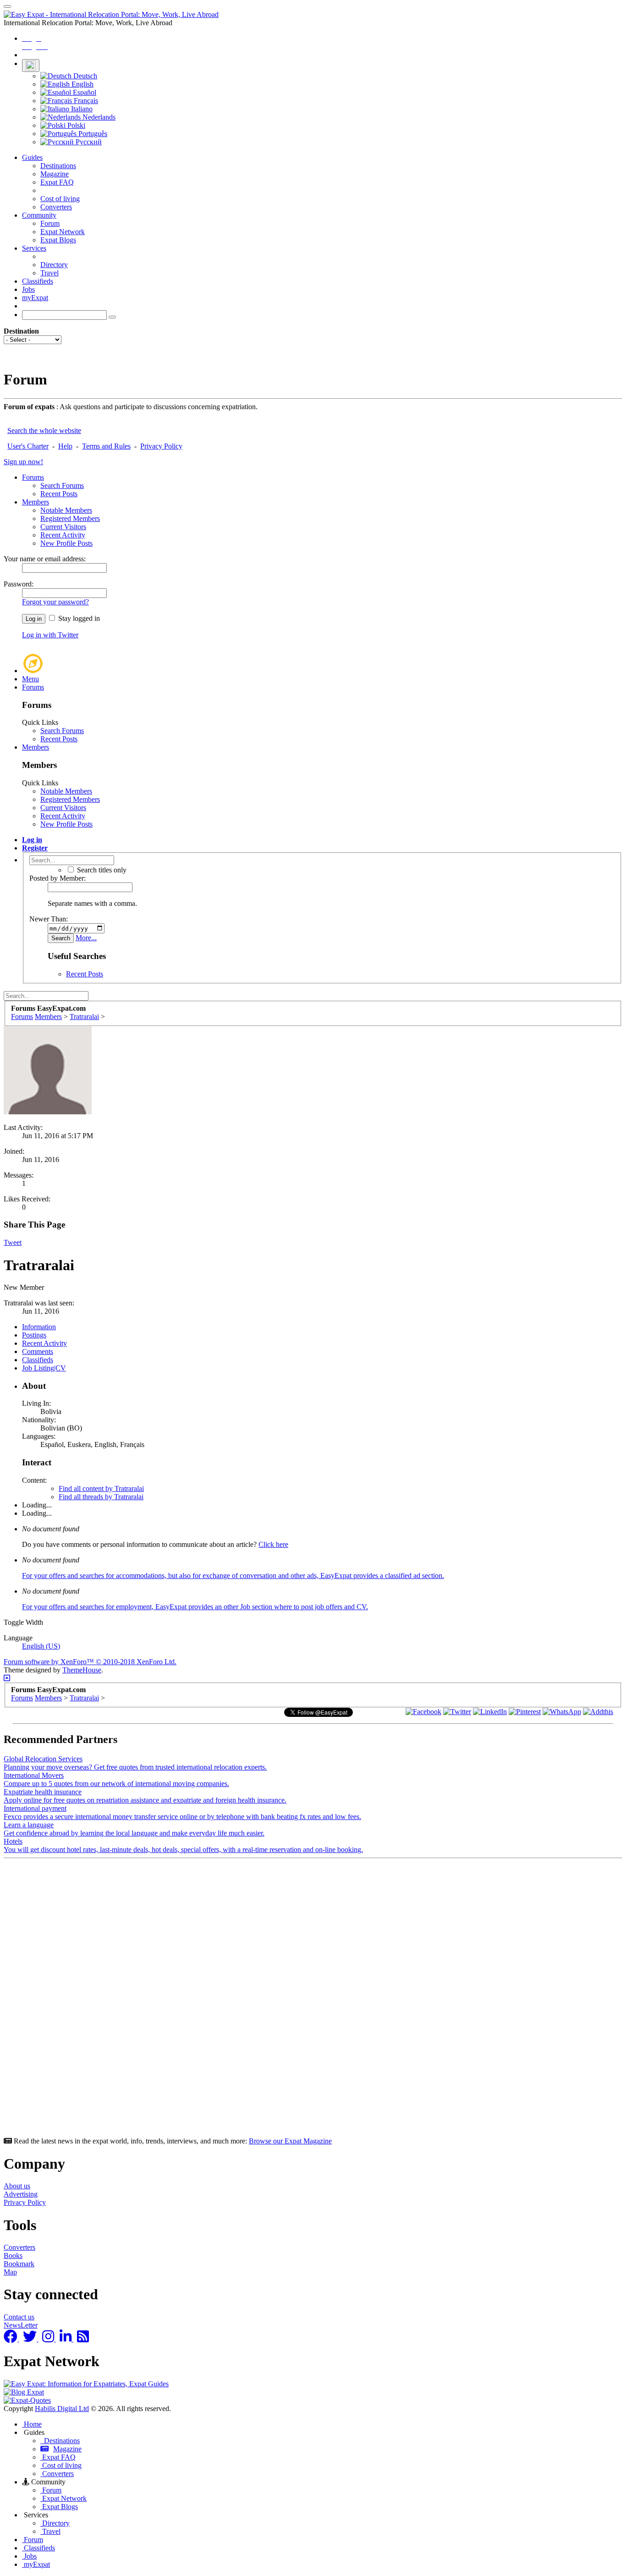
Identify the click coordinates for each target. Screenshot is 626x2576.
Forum (50, 223)
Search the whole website (44, 430)
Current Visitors (63, 527)
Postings (34, 1335)
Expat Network (63, 232)
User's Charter (28, 446)
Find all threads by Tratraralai (101, 1497)
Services (34, 248)
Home (32, 2424)
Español (84, 92)
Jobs (28, 289)
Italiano (81, 109)
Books (13, 2255)
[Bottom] (7, 1678)
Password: (19, 584)
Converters (56, 207)
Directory (54, 265)
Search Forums (62, 485)
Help (65, 446)
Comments (38, 1351)
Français (85, 101)
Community (39, 215)
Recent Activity (63, 535)
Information (39, 1327)
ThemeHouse (82, 1670)
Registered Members (70, 518)
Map (10, 2272)
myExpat (35, 298)
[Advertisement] (279, 2000)
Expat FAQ (57, 182)
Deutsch (84, 76)
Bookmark (19, 2264)
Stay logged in (78, 618)
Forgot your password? (55, 602)
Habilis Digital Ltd (62, 2409)
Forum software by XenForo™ (90, 1662)
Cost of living (60, 199)
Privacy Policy (161, 446)
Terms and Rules (106, 446)
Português (92, 134)
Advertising (21, 2194)
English (82, 84)
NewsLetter (21, 2325)
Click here (273, 1544)
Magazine (55, 174)
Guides (32, 157)
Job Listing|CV (44, 1368)
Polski (75, 125)
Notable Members (66, 510)
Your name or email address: (45, 559)
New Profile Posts (66, 543)
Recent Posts (59, 494)
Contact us (19, 2317)
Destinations (58, 166)
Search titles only (101, 870)
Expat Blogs (58, 240)
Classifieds (38, 281)
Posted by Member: (58, 878)
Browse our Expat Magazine (290, 2141)
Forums (33, 477)
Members (36, 502)
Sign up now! (23, 462)
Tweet (13, 1242)
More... (86, 938)
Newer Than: (49, 919)
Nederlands (98, 117)
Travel (49, 273)
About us (17, 2186)
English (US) (41, 1646)
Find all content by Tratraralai (101, 1488)
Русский (88, 142)
